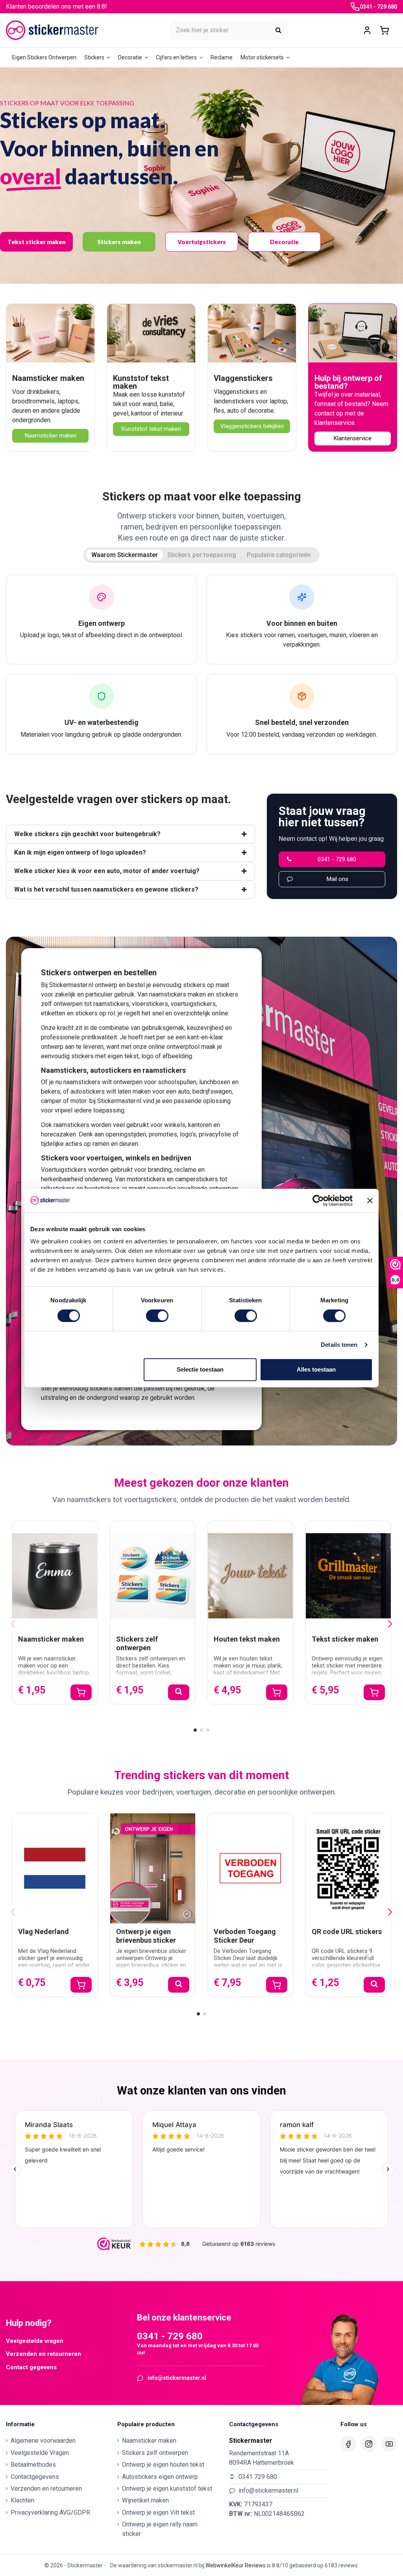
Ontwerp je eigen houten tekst (163, 2465)
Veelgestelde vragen (35, 2341)
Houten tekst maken (247, 1639)
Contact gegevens (31, 2367)
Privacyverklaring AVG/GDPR (50, 2513)
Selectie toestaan (200, 1369)
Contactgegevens (35, 2477)
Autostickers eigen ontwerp (160, 2477)
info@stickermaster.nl (177, 2378)
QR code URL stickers (347, 1932)
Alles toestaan (316, 1369)
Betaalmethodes (33, 2465)
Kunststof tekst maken (141, 382)
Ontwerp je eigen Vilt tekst (158, 2513)
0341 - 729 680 (378, 7)
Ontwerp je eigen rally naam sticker (160, 2529)
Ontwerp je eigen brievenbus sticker (146, 1936)
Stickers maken (119, 242)
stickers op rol (95, 1013)
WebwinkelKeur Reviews (236, 2565)
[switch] (157, 1316)
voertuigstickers (193, 1004)
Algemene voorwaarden (43, 2441)
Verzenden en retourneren (43, 2354)
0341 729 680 (258, 2477)
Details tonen (339, 1345)
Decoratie (284, 242)
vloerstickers (150, 1004)
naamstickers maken (177, 994)
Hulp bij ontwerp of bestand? (348, 382)
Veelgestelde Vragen (40, 2453)
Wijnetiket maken (145, 2500)
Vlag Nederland (43, 1932)
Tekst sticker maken (37, 242)
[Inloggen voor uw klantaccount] (367, 30)
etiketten (53, 1013)
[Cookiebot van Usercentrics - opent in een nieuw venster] (318, 1201)
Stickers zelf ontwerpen (137, 1643)
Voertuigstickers (202, 242)
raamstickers (111, 1004)
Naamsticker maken (48, 378)
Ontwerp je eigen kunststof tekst (167, 2489)
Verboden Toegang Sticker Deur (245, 1936)
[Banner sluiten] (370, 1201)
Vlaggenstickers (243, 378)
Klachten (22, 2500)
